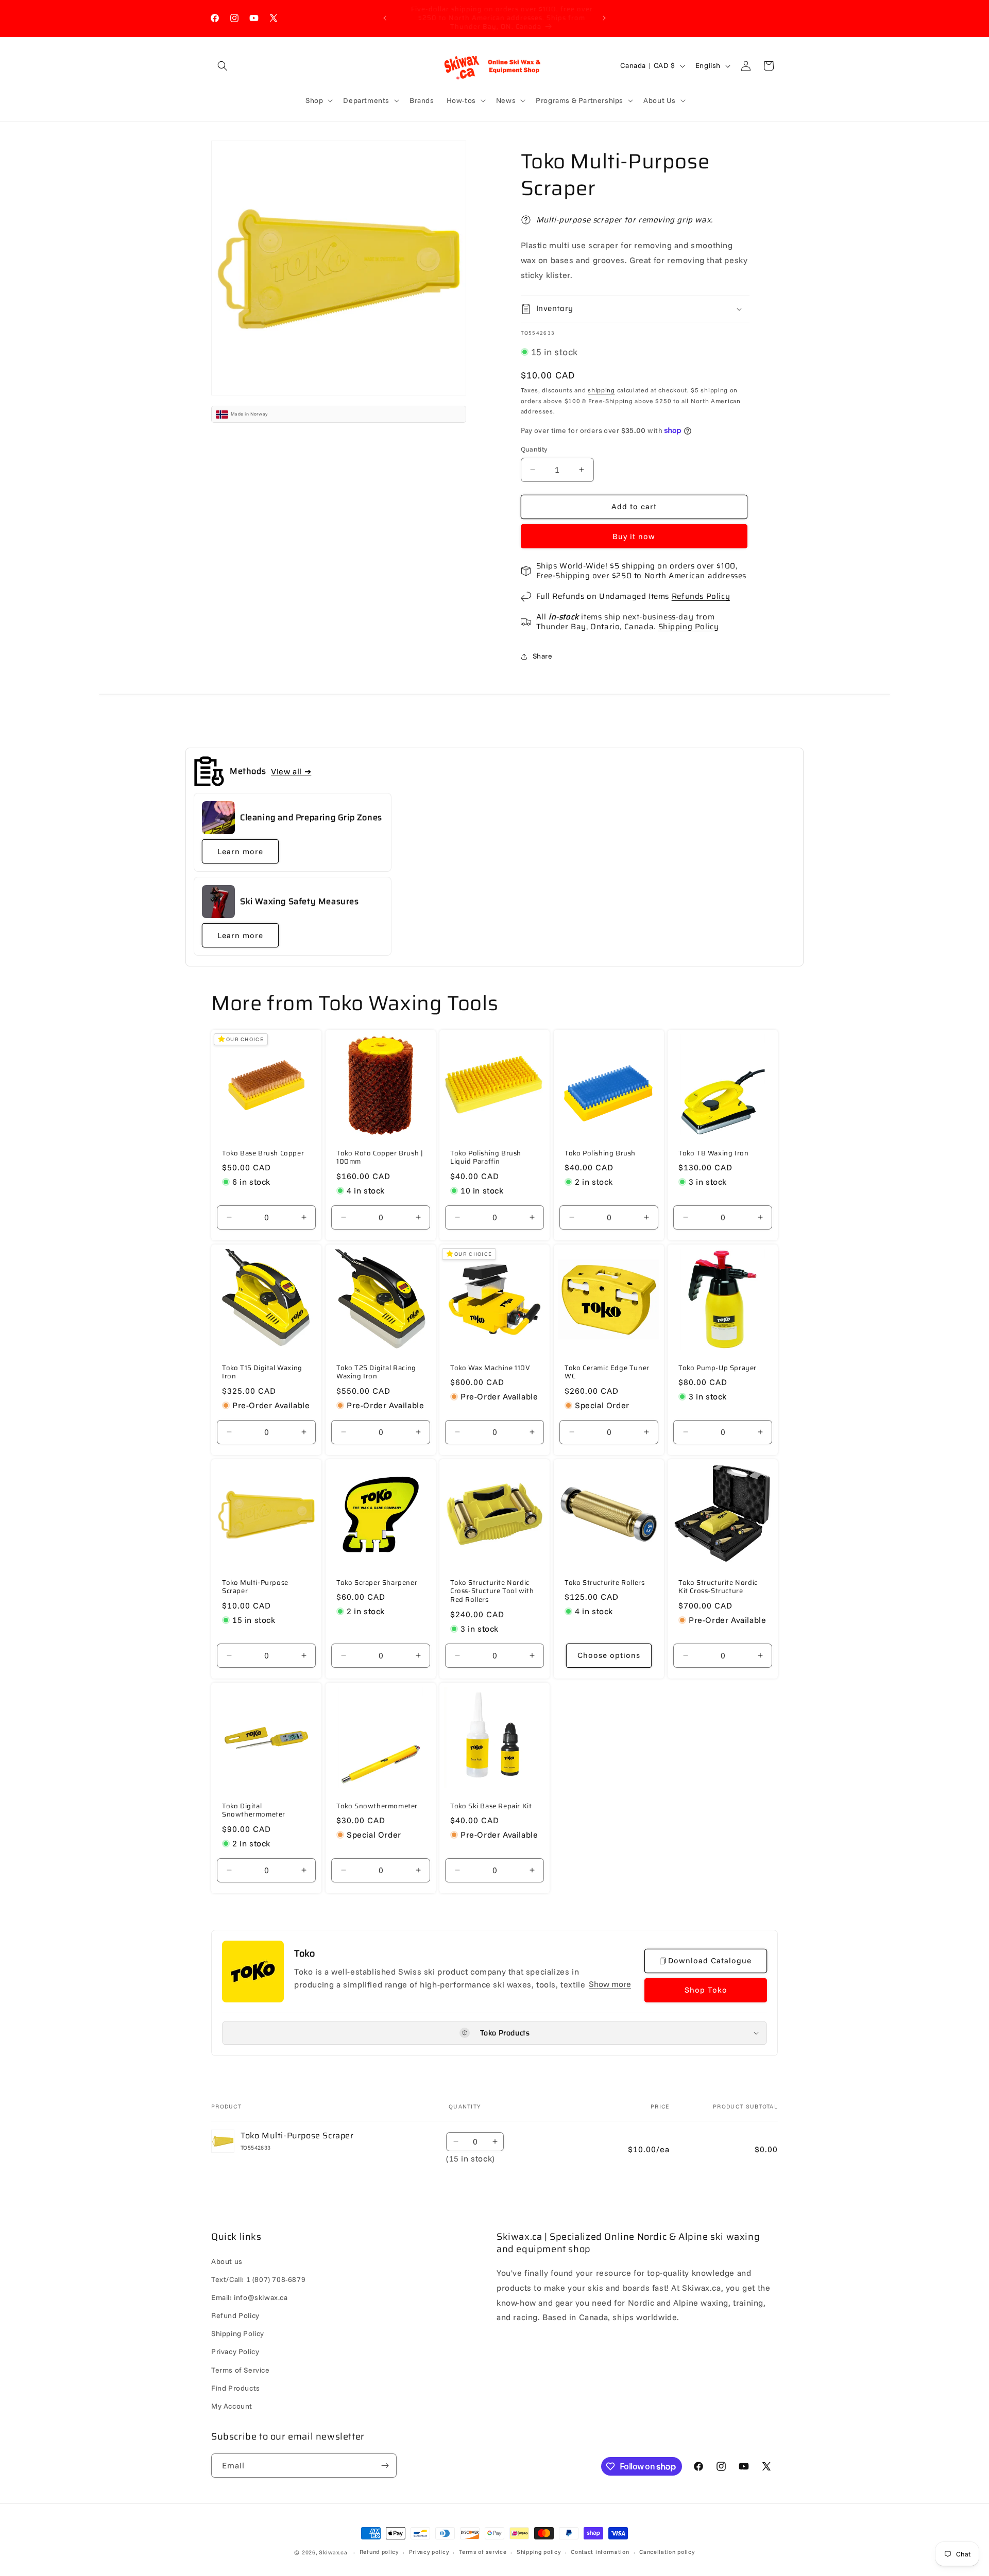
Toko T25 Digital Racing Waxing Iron (376, 1373)
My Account (232, 2406)
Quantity (534, 449)
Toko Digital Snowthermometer (254, 1810)
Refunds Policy (701, 596)
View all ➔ (291, 771)
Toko (304, 1954)
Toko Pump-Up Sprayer (718, 1368)
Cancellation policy (667, 2552)
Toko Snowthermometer (377, 1806)
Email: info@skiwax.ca (250, 2297)
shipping (601, 390)
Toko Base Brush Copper (263, 1154)
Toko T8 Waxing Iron (713, 1154)
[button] (223, 66)
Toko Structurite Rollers (604, 1583)
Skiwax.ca (333, 2552)
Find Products (236, 2388)
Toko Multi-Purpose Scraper (255, 1587)
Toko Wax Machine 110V (490, 1368)
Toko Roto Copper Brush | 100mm (380, 1158)
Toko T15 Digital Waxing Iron (262, 1373)
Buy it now (634, 536)
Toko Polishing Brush (600, 1154)
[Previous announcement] (385, 18)
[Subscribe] (385, 2466)
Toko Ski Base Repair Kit (491, 1806)
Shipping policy (539, 2552)
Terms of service (483, 2552)
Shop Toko (706, 1990)
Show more (610, 1984)
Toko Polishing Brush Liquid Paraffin (486, 1158)
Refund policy (379, 2552)
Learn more (240, 851)
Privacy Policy (235, 2352)
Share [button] (543, 656)
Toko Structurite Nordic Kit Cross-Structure (718, 1587)
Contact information (600, 2552)
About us (227, 2261)
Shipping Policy (689, 627)
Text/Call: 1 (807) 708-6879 (258, 2279)
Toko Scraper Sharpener (377, 1583)
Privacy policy (429, 2552)
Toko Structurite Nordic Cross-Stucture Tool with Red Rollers (492, 1592)
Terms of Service (241, 2370)
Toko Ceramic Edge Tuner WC (607, 1373)
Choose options (609, 1655)
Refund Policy (235, 2315)
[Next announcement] (604, 18)
